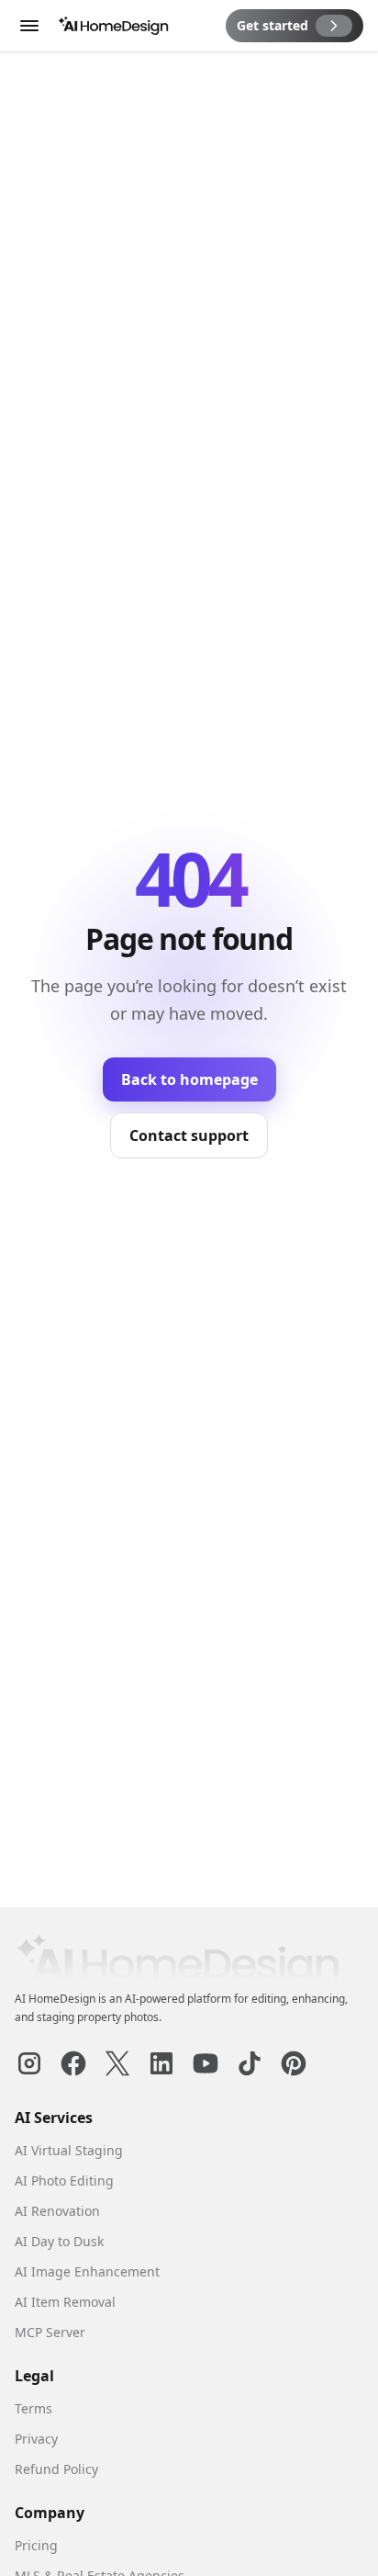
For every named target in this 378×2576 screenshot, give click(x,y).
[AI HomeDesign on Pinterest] (294, 2063)
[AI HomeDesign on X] (117, 2063)
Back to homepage (189, 1079)
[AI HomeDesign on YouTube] (206, 2063)
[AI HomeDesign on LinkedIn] (161, 2063)
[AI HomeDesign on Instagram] (29, 2063)
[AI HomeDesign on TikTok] (250, 2063)
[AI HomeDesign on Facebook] (73, 2063)
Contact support (189, 1135)
